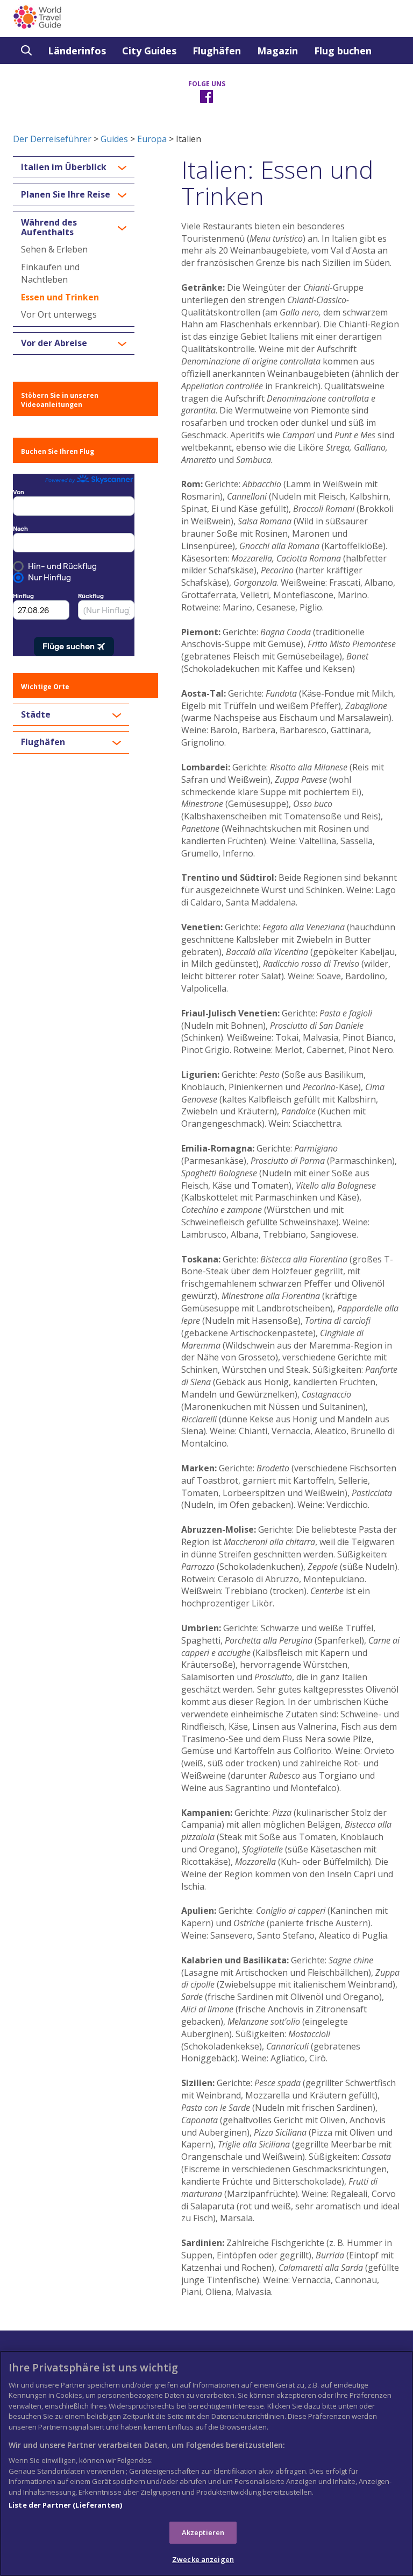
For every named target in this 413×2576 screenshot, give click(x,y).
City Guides (149, 51)
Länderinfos (77, 51)
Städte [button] (36, 715)
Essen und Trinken (60, 297)
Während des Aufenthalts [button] (49, 227)
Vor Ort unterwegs (59, 314)
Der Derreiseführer (52, 139)
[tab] (74, 167)
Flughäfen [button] (43, 742)
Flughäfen (217, 51)
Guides (114, 139)
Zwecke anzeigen (203, 2559)
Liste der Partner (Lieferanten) (65, 2505)
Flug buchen (343, 51)
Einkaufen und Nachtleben (50, 273)
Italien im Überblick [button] (64, 167)
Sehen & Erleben (54, 249)
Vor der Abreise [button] (54, 343)
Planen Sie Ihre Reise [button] (66, 195)
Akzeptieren (203, 2532)
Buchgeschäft (54, 78)
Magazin (277, 51)
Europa (152, 139)
